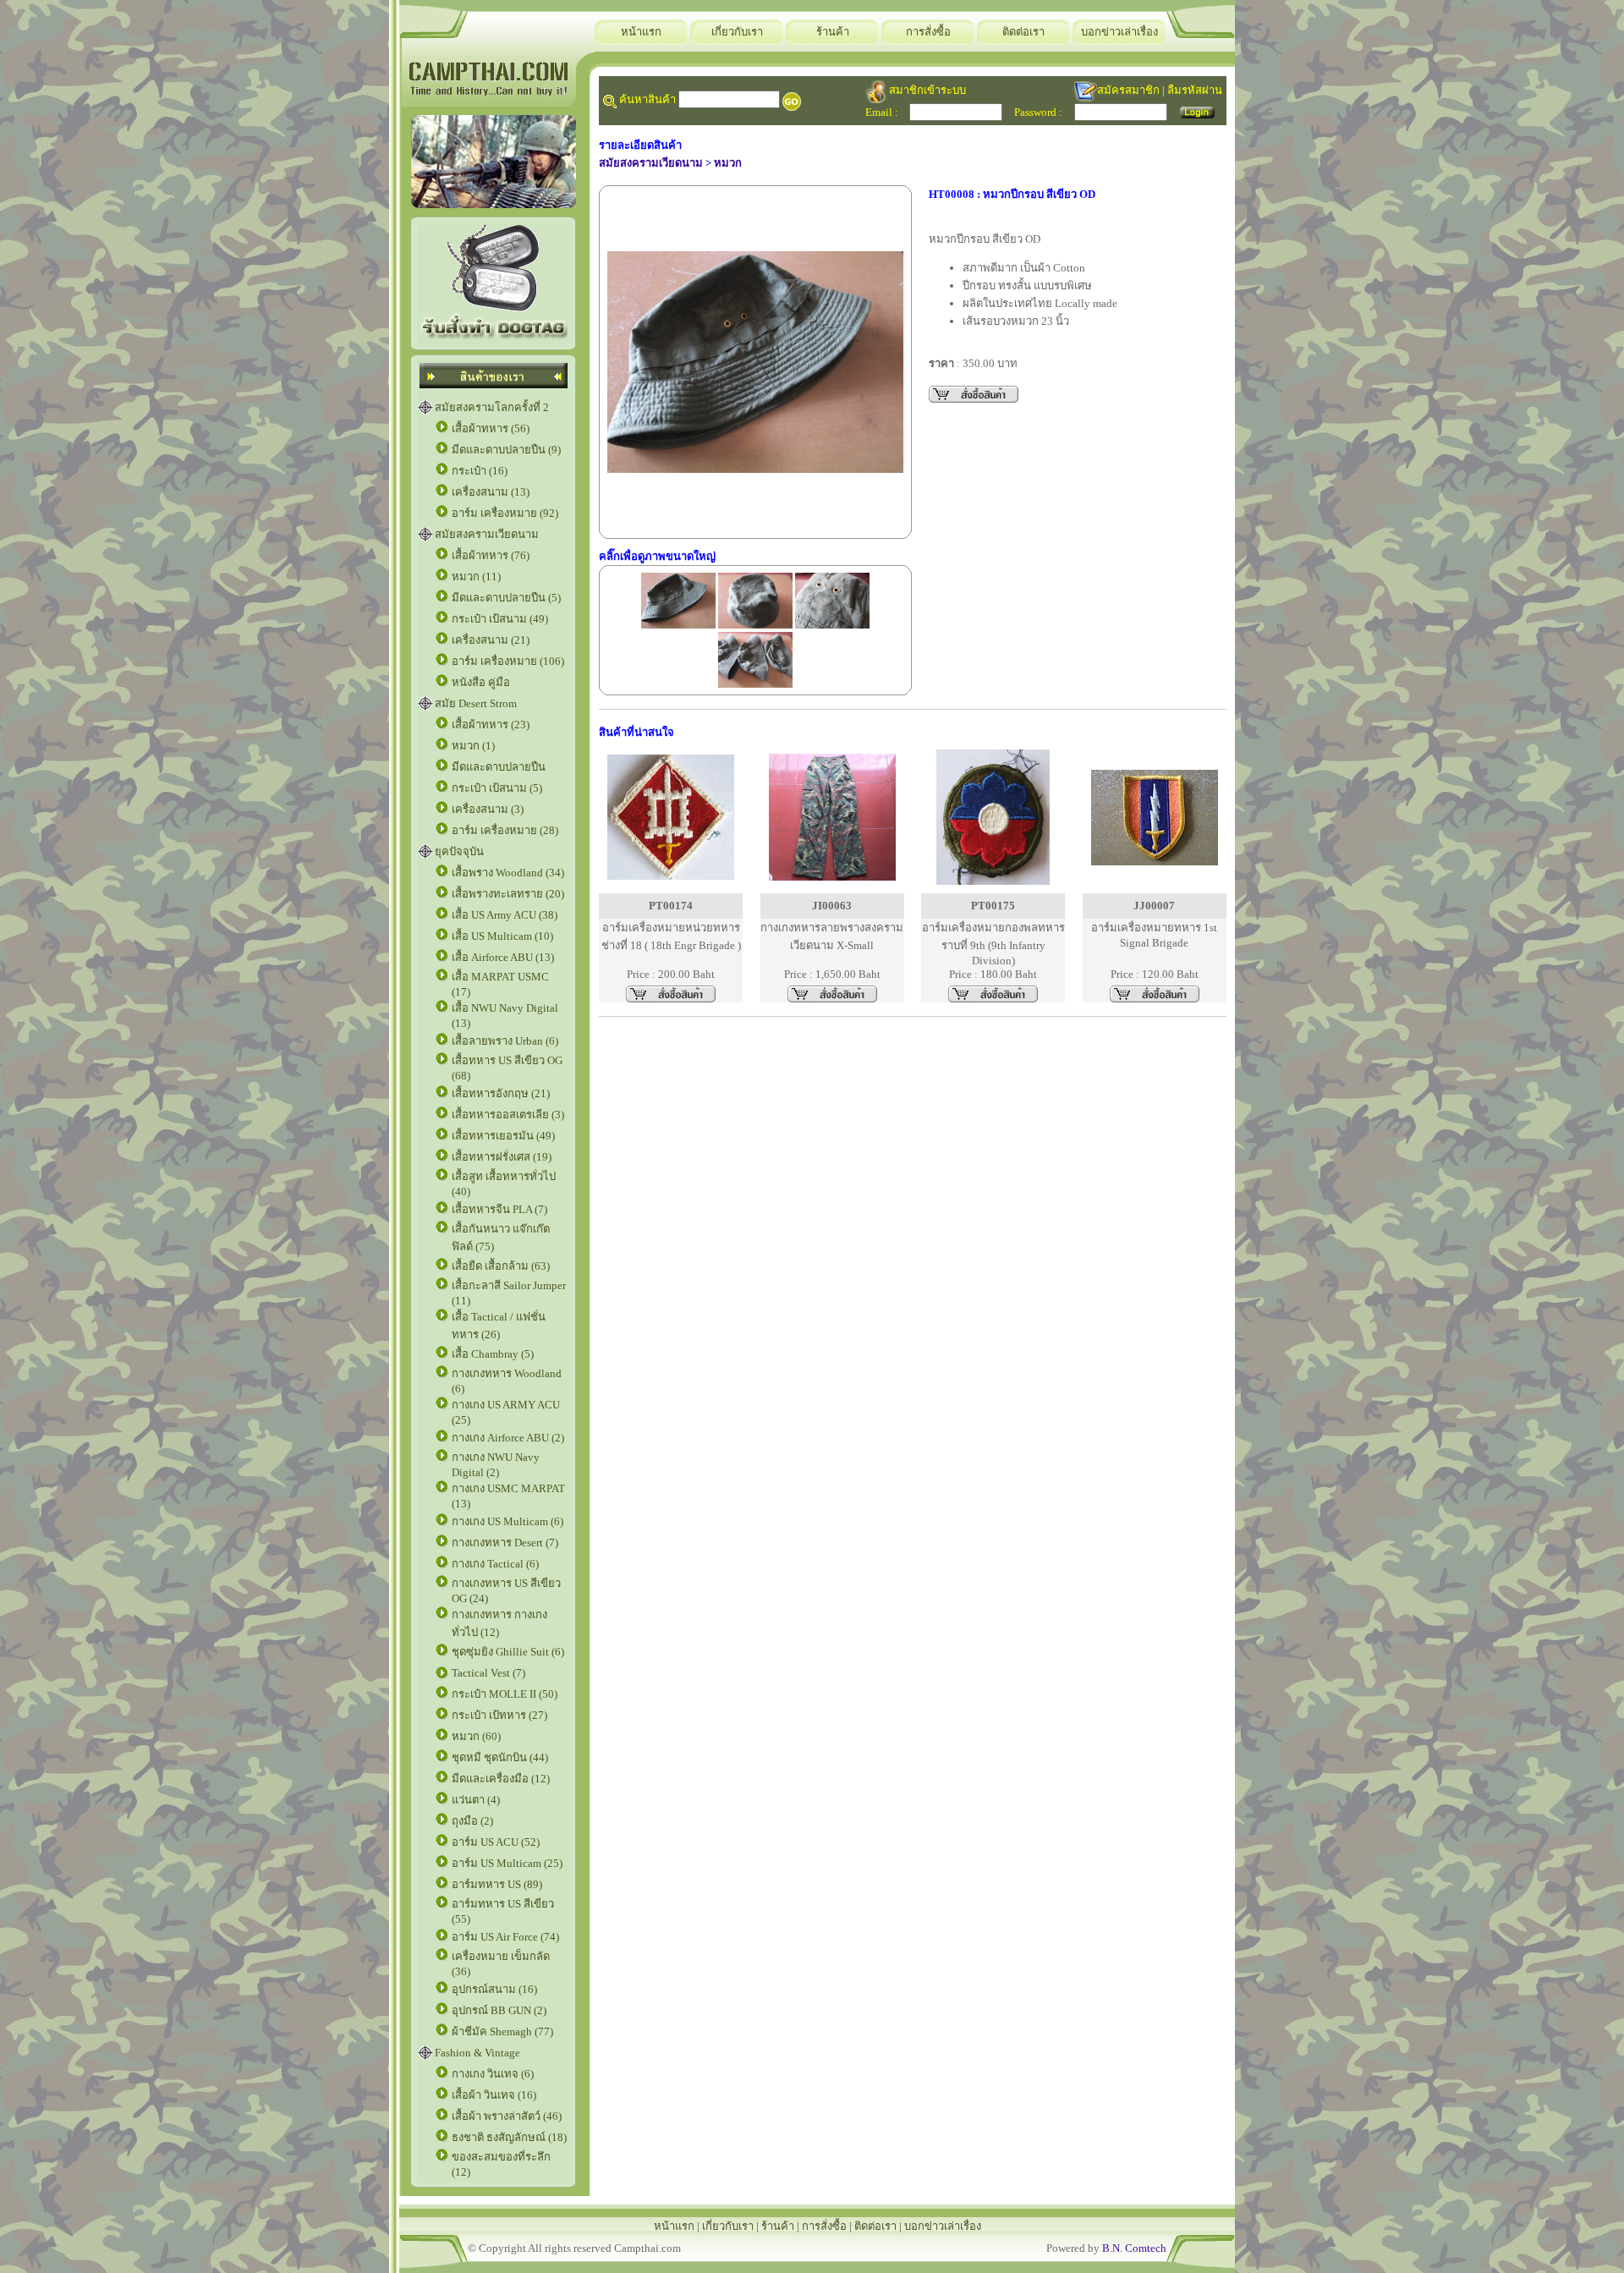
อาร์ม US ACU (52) (496, 1842)
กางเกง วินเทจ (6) (493, 2074)
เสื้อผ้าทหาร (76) (491, 555)
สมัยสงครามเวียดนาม (487, 534)
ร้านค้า (833, 32)
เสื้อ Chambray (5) (493, 1354)
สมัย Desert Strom (476, 703)
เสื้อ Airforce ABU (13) (503, 957)
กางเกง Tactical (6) (495, 1564)
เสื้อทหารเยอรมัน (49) (503, 1136)
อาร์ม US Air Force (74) (505, 1937)
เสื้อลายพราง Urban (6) (505, 1041)
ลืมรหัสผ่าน (1195, 90)
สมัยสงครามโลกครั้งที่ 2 (492, 407)
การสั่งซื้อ (928, 32)
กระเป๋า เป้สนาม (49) (500, 619)
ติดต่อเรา (1023, 32)
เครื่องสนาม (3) (488, 809)
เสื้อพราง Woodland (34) (508, 873)
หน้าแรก (641, 32)
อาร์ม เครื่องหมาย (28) (505, 830)
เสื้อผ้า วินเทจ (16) (494, 2095)
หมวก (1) (473, 746)
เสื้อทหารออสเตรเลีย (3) (508, 1115)
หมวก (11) (476, 576)
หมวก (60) (476, 1736)
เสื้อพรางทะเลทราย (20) (508, 894)
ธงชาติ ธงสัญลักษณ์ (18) (509, 2137)
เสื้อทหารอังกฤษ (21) (501, 1093)
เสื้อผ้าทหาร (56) (491, 428)
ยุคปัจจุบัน (459, 851)
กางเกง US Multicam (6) (507, 1521)
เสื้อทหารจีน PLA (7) (499, 1209)
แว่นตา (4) (476, 1800)
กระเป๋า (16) (480, 471)
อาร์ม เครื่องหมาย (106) (508, 661)
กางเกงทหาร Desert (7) (505, 1543)
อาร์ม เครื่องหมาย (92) (505, 513)
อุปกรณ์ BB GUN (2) (499, 2010)
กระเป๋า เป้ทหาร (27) (499, 1715)
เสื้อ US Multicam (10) (502, 936)
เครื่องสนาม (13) (491, 492)
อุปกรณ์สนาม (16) (494, 1989)
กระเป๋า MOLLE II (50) (505, 1694)
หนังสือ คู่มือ (481, 682)
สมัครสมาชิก (1128, 90)
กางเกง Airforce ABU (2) (508, 1438)
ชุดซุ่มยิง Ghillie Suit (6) (508, 1652)
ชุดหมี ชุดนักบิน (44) (500, 1757)
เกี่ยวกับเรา (737, 32)
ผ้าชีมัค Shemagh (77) (502, 2031)
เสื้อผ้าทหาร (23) (491, 725)
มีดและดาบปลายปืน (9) (506, 450)
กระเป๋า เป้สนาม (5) (497, 788)
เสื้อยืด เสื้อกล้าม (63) (501, 1266)
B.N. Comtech (1134, 2248)
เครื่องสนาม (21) (491, 640)
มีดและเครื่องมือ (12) (501, 1779)
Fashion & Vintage (477, 2053)
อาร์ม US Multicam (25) (507, 1863)
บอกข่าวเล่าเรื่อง (1119, 32)
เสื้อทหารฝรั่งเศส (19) (502, 1157)
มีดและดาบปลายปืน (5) (506, 598)
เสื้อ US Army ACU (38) (505, 915)
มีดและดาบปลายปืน (499, 767)
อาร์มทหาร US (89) (497, 1884)
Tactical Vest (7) (488, 1673)
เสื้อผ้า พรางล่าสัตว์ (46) (507, 2116)
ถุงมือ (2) (472, 1821)
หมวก (728, 163)
